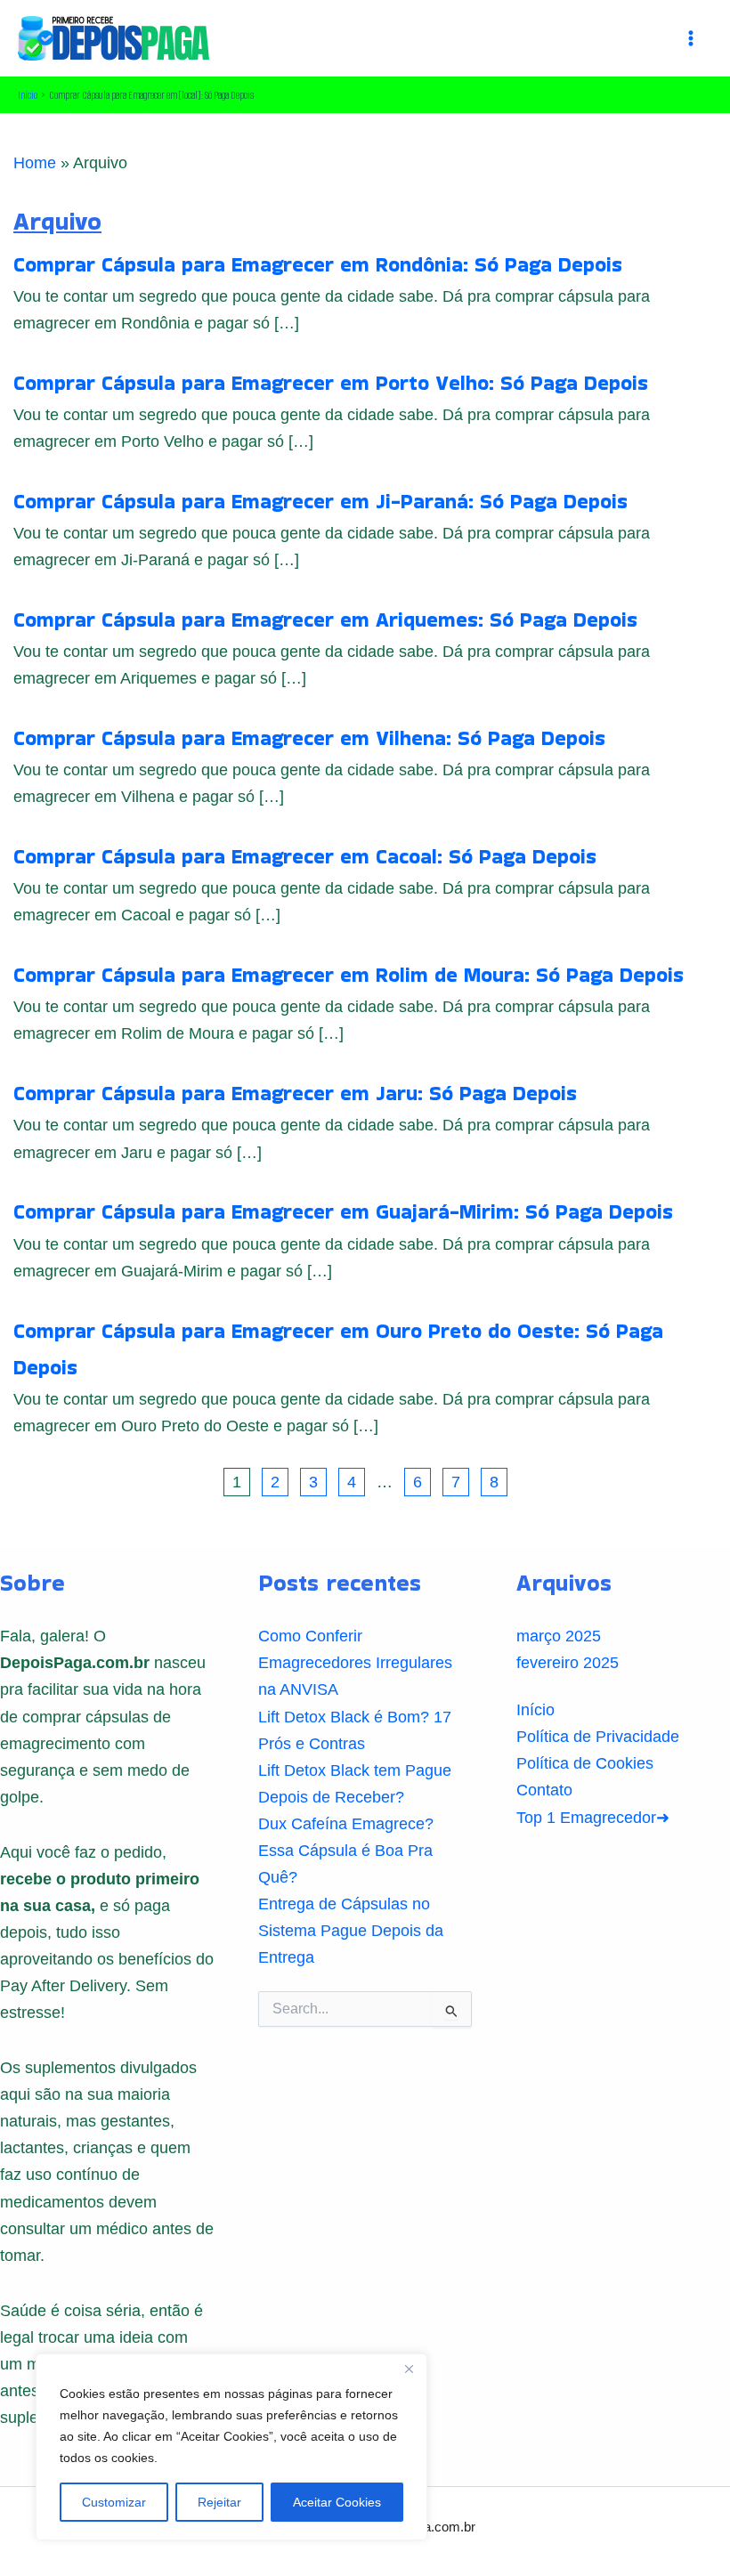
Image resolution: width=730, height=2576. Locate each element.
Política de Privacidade (598, 1736)
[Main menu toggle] (691, 39)
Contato (544, 1790)
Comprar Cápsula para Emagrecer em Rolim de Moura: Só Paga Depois (349, 975)
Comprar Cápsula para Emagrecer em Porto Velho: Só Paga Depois (331, 383)
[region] (231, 2447)
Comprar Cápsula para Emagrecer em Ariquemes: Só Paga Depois (325, 620)
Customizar (114, 2502)
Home (35, 162)
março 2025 (559, 1636)
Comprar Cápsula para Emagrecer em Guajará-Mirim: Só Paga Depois (343, 1211)
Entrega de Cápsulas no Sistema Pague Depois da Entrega (351, 1930)
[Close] (409, 2369)
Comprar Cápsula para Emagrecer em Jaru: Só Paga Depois (295, 1093)
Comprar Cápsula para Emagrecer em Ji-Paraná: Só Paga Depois (320, 501)
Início (535, 1709)
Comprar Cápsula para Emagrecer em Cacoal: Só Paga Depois (305, 856)
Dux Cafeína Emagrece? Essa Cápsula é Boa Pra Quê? (346, 1850)
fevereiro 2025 (568, 1662)
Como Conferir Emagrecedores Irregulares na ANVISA (355, 1662)
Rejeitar (219, 2502)
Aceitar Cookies (337, 2502)
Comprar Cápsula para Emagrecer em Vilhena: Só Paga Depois (309, 738)
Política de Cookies (585, 1763)
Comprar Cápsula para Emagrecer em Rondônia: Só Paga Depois (318, 264)
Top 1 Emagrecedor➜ (593, 1817)
